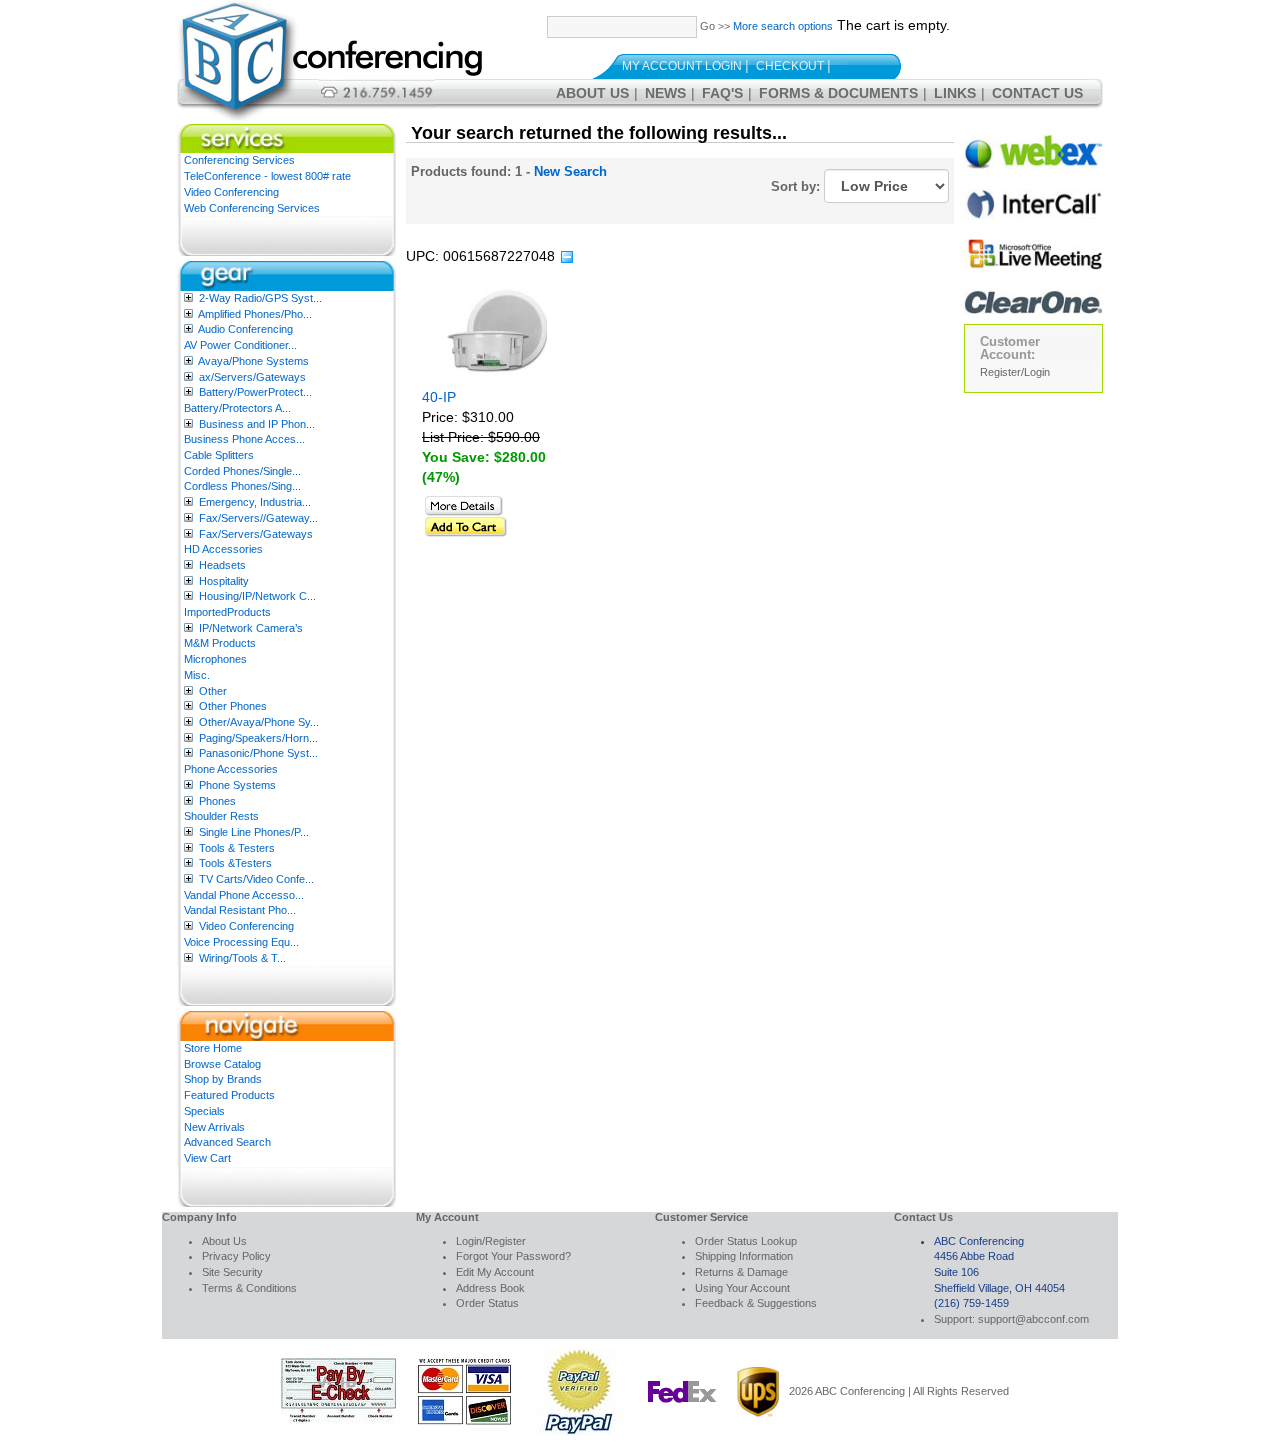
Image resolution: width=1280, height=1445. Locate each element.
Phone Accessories (231, 769)
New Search (570, 171)
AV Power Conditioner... (240, 345)
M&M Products (220, 643)
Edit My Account (495, 1272)
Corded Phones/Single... (242, 471)
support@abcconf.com (1033, 1319)
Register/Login (1015, 372)
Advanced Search (227, 1142)
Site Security (232, 1272)
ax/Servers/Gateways (252, 377)
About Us (592, 93)
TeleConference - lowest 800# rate (267, 176)
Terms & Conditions (249, 1288)
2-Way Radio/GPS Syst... (260, 298)
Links (955, 93)
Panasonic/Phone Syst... (258, 753)
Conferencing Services (239, 160)
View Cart (207, 1158)
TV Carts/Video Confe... (256, 879)
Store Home (213, 1048)
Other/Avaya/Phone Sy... (259, 722)
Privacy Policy (236, 1256)
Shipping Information (744, 1256)
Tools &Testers (235, 863)
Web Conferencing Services (252, 208)
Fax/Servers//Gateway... (258, 518)
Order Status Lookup (746, 1241)
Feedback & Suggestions (756, 1303)
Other (213, 691)
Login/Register (491, 1241)
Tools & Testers (237, 848)
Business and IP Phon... (257, 424)
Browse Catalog (222, 1064)
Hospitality (224, 581)
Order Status (487, 1303)
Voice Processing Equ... (241, 942)
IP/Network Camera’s (251, 628)
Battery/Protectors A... (237, 408)
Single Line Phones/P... (254, 832)
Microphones (215, 659)
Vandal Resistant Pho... (240, 910)
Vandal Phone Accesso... (244, 895)
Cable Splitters (219, 455)
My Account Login (682, 66)
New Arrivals (214, 1127)
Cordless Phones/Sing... (242, 486)
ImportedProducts (227, 612)
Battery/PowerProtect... (255, 392)
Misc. (197, 675)
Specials (204, 1111)
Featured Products (229, 1095)
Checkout (790, 66)
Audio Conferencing (245, 329)
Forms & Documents (838, 93)
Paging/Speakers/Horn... (258, 738)
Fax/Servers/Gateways (256, 534)
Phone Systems (237, 785)
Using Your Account (742, 1288)
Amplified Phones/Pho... (255, 314)
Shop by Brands (223, 1079)
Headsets (222, 565)
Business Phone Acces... (244, 439)
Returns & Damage (741, 1272)
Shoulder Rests (221, 816)
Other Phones (233, 706)
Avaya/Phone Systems (253, 361)
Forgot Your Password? (513, 1256)
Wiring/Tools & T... (242, 958)
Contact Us (1037, 93)
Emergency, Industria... (255, 502)
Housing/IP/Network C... (257, 596)
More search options (783, 26)
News (665, 93)
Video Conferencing (231, 192)
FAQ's (722, 93)
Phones (217, 801)
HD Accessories (223, 549)
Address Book (490, 1288)
